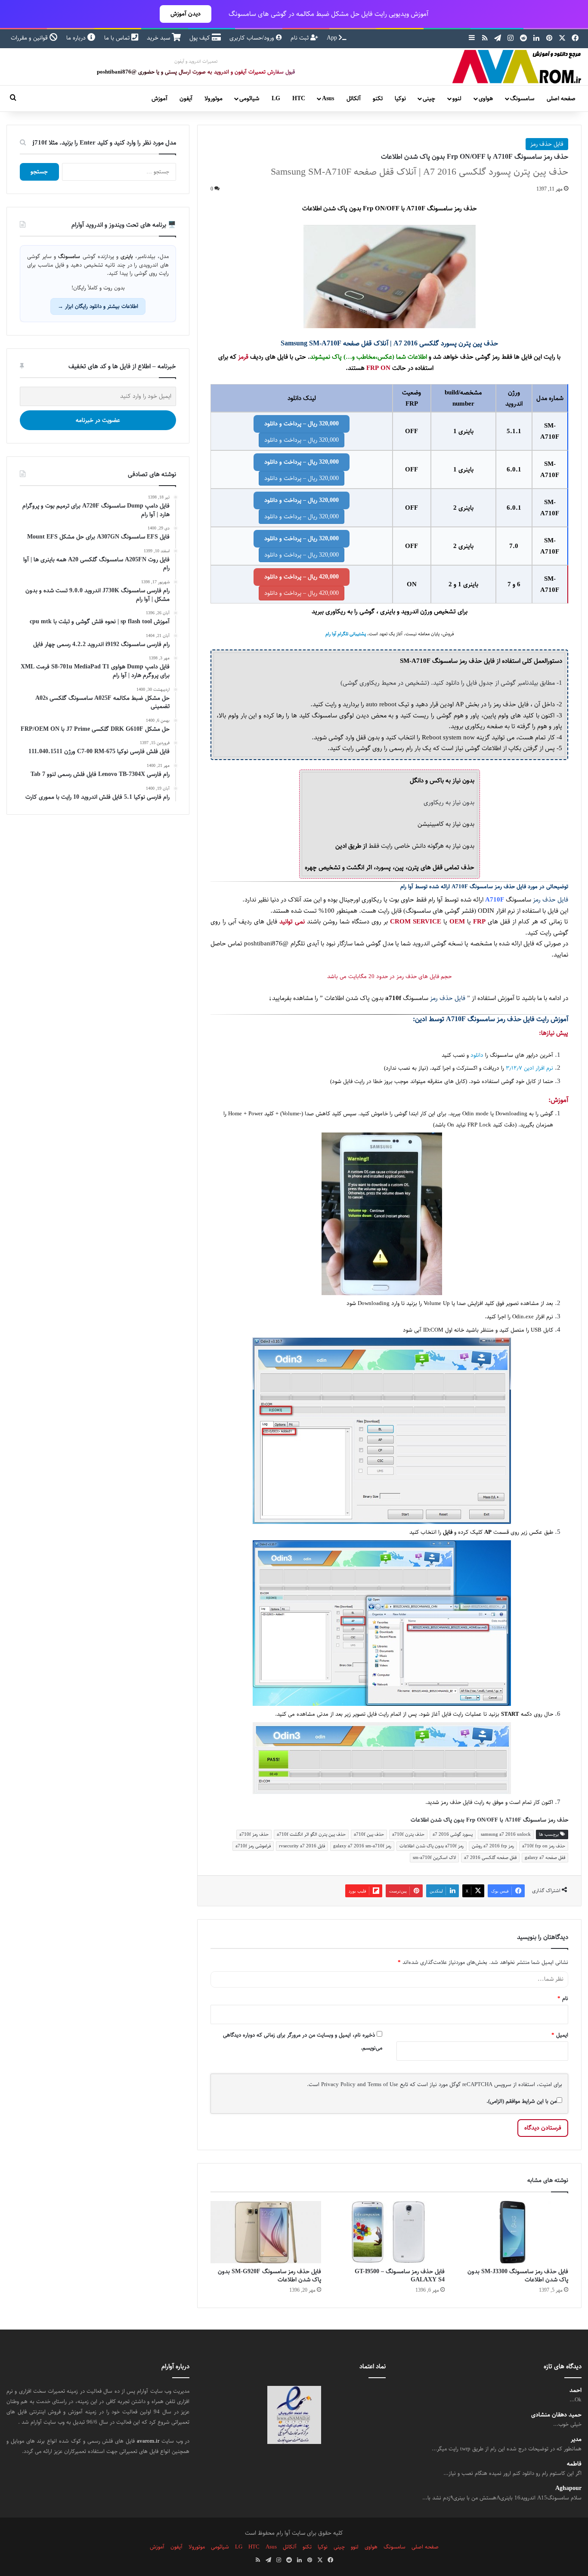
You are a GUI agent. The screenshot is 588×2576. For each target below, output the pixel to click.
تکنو (378, 98)
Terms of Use (383, 2084)
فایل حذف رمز (547, 144)
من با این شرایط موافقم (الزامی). (521, 2101)
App (333, 38)
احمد (576, 2390)
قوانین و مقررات (30, 38)
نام (563, 1998)
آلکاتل (354, 98)
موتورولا (214, 98)
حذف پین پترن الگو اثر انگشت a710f (311, 1834)
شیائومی (249, 98)
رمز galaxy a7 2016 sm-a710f (362, 1846)
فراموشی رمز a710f (253, 1846)
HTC (299, 98)
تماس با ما (118, 38)
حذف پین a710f (369, 1834)
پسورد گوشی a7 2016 (453, 1834)
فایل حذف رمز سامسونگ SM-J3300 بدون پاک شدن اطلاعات (518, 2276)
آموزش (159, 98)
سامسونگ (522, 98)
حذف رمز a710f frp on (544, 1846)
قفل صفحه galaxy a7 (545, 1857)
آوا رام (407, 887)
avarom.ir (148, 2441)
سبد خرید (159, 38)
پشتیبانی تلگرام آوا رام (346, 634)
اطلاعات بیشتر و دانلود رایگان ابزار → (98, 306)
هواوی (486, 98)
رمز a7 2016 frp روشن (493, 1846)
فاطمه (574, 2464)
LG (276, 98)
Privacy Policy (338, 2084)
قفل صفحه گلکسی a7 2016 (490, 1857)
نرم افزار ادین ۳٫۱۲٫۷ (529, 1068)
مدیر (576, 2439)
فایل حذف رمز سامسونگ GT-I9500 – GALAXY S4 (400, 2276)
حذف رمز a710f (254, 1834)
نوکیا (400, 98)
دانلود (477, 1055)
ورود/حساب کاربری (253, 38)
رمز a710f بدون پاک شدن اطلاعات (432, 1846)
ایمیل (560, 2035)
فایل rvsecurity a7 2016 (302, 1846)
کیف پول (201, 38)
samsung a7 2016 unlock (506, 1834)
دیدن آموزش (186, 14)
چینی (429, 98)
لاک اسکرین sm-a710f (434, 1857)
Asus (328, 98)
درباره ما (77, 38)
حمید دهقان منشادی (556, 2415)
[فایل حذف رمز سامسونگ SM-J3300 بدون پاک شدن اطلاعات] (513, 2232)
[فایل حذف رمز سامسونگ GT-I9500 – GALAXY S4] (389, 2232)
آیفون (186, 98)
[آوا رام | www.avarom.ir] (517, 67)
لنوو (457, 98)
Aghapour (568, 2488)
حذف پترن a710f (408, 1834)
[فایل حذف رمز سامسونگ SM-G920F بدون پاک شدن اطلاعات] (266, 2232)
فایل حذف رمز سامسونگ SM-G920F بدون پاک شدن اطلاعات (269, 2276)
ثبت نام (300, 38)
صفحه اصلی (561, 98)
